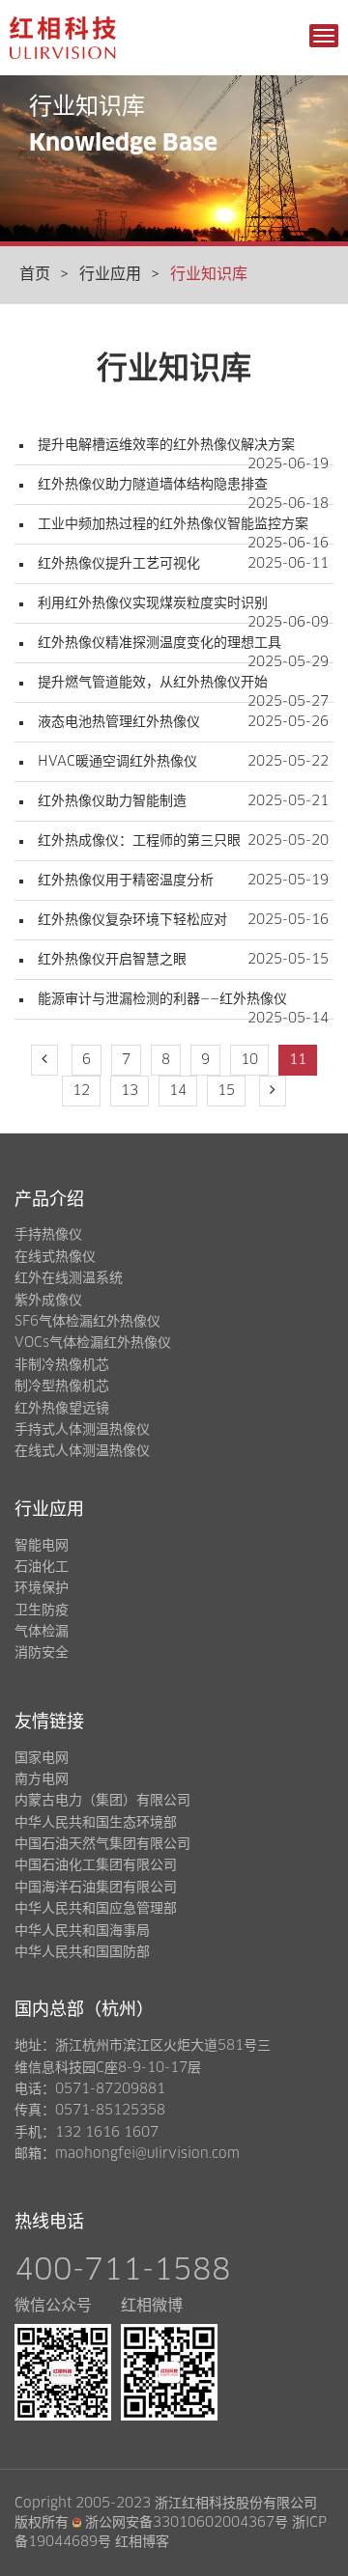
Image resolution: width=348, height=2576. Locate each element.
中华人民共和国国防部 (82, 1952)
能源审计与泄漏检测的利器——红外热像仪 (162, 999)
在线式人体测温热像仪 (82, 1451)
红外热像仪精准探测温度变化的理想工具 (159, 643)
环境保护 (42, 1588)
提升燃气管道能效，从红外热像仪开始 (153, 683)
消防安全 (42, 1653)
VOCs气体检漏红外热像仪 (93, 1343)
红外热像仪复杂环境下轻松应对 (132, 920)
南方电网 (42, 1779)
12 (81, 1091)
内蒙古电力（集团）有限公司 (102, 1801)
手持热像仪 (48, 1235)
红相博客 (142, 2542)
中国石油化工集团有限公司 (96, 1865)
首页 (35, 274)
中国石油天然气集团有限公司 (102, 1844)
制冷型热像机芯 (62, 1386)
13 (130, 1091)
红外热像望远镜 (62, 1409)
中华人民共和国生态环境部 (96, 1823)
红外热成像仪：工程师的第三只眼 (139, 841)
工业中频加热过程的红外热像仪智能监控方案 (173, 524)
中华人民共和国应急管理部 (96, 1909)
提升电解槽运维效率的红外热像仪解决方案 (166, 445)
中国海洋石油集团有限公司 (96, 1888)
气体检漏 (42, 1632)
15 (226, 1091)
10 (249, 1060)
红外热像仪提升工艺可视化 (119, 564)
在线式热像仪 (55, 1257)
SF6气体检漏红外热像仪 (87, 1322)
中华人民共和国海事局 (82, 1931)
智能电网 (42, 1546)
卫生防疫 (42, 1610)
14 (178, 1091)
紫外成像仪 (48, 1301)
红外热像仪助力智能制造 (112, 801)
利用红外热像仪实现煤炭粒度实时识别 (153, 603)
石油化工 (42, 1567)
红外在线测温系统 (69, 1278)
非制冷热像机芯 (62, 1365)
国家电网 (42, 1758)
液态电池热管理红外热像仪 (119, 722)
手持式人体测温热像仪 (82, 1430)
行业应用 (110, 274)
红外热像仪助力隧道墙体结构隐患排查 (153, 485)
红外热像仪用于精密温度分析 (126, 881)
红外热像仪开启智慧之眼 (112, 960)
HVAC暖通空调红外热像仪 (117, 762)
